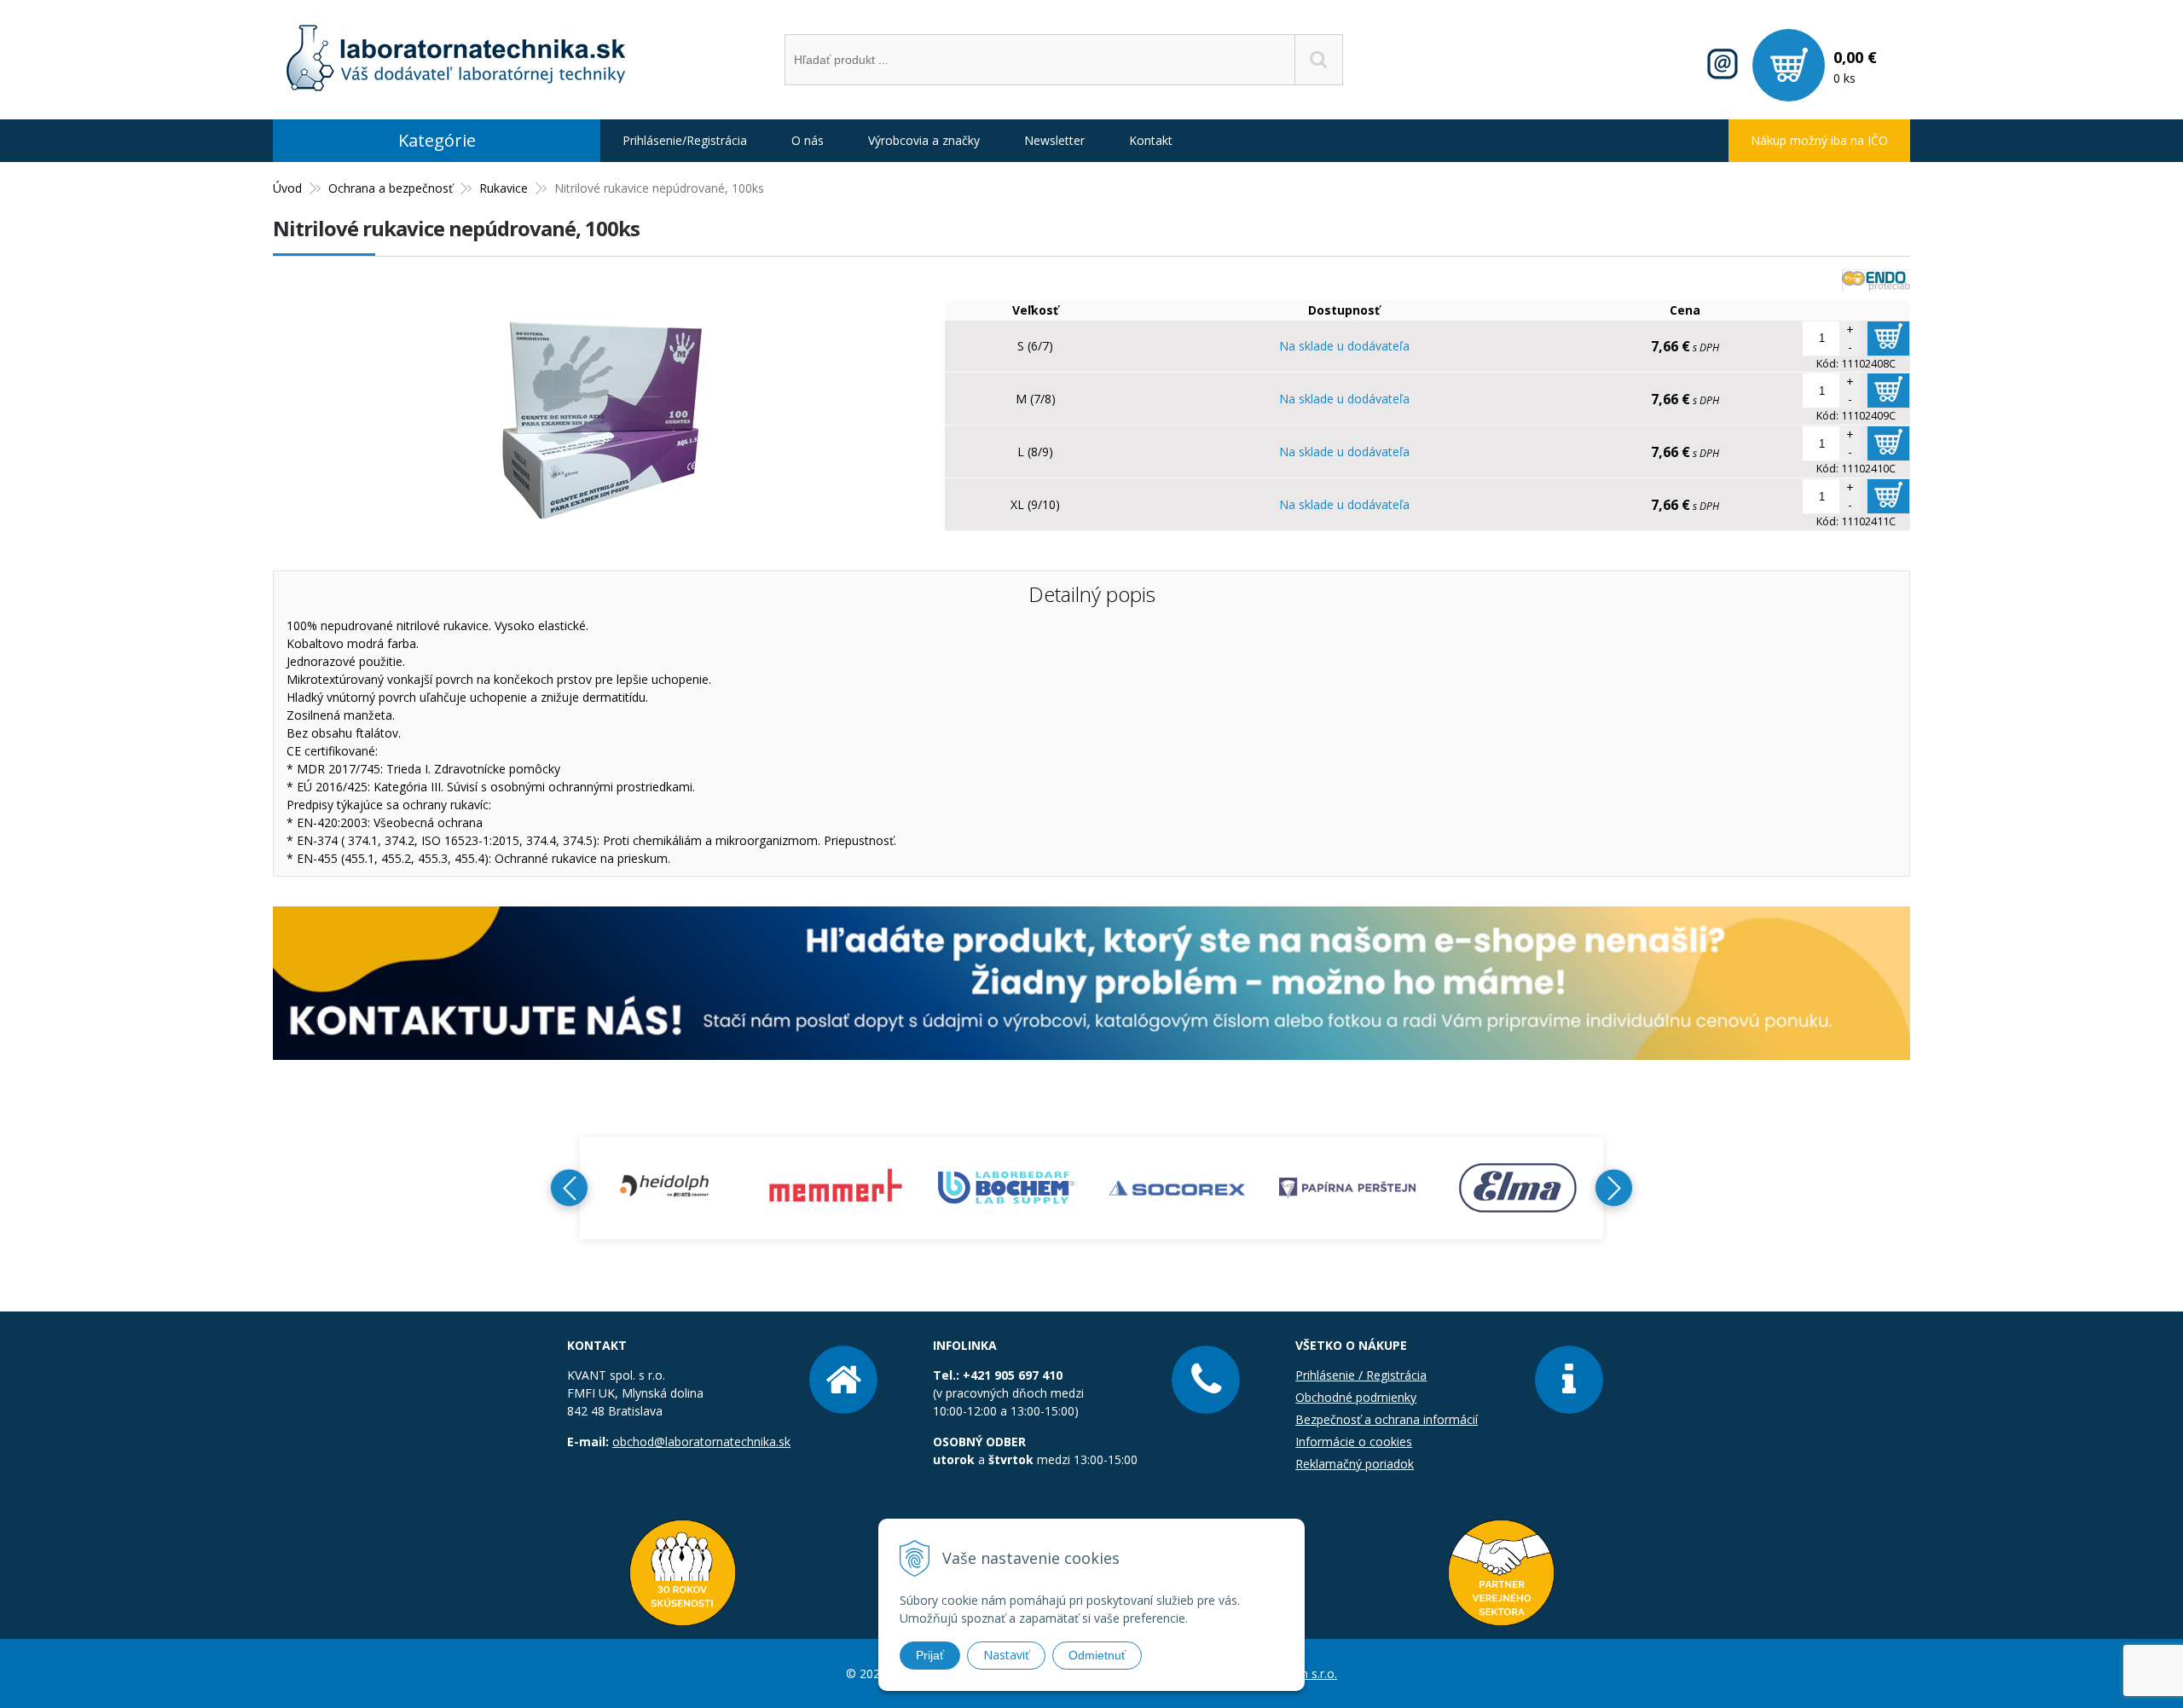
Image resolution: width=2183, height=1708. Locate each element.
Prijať (930, 1655)
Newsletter (1054, 140)
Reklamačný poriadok (1355, 1464)
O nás (808, 140)
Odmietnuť (1097, 1655)
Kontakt (1151, 140)
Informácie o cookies (1354, 1442)
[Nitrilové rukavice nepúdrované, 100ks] (600, 544)
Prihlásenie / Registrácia (1361, 1375)
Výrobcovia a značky (924, 140)
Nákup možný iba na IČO (1819, 140)
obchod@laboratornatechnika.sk (701, 1442)
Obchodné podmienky (1356, 1397)
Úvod (287, 188)
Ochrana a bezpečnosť (391, 188)
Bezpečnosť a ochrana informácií (1387, 1419)
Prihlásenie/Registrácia (685, 140)
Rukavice (504, 188)
